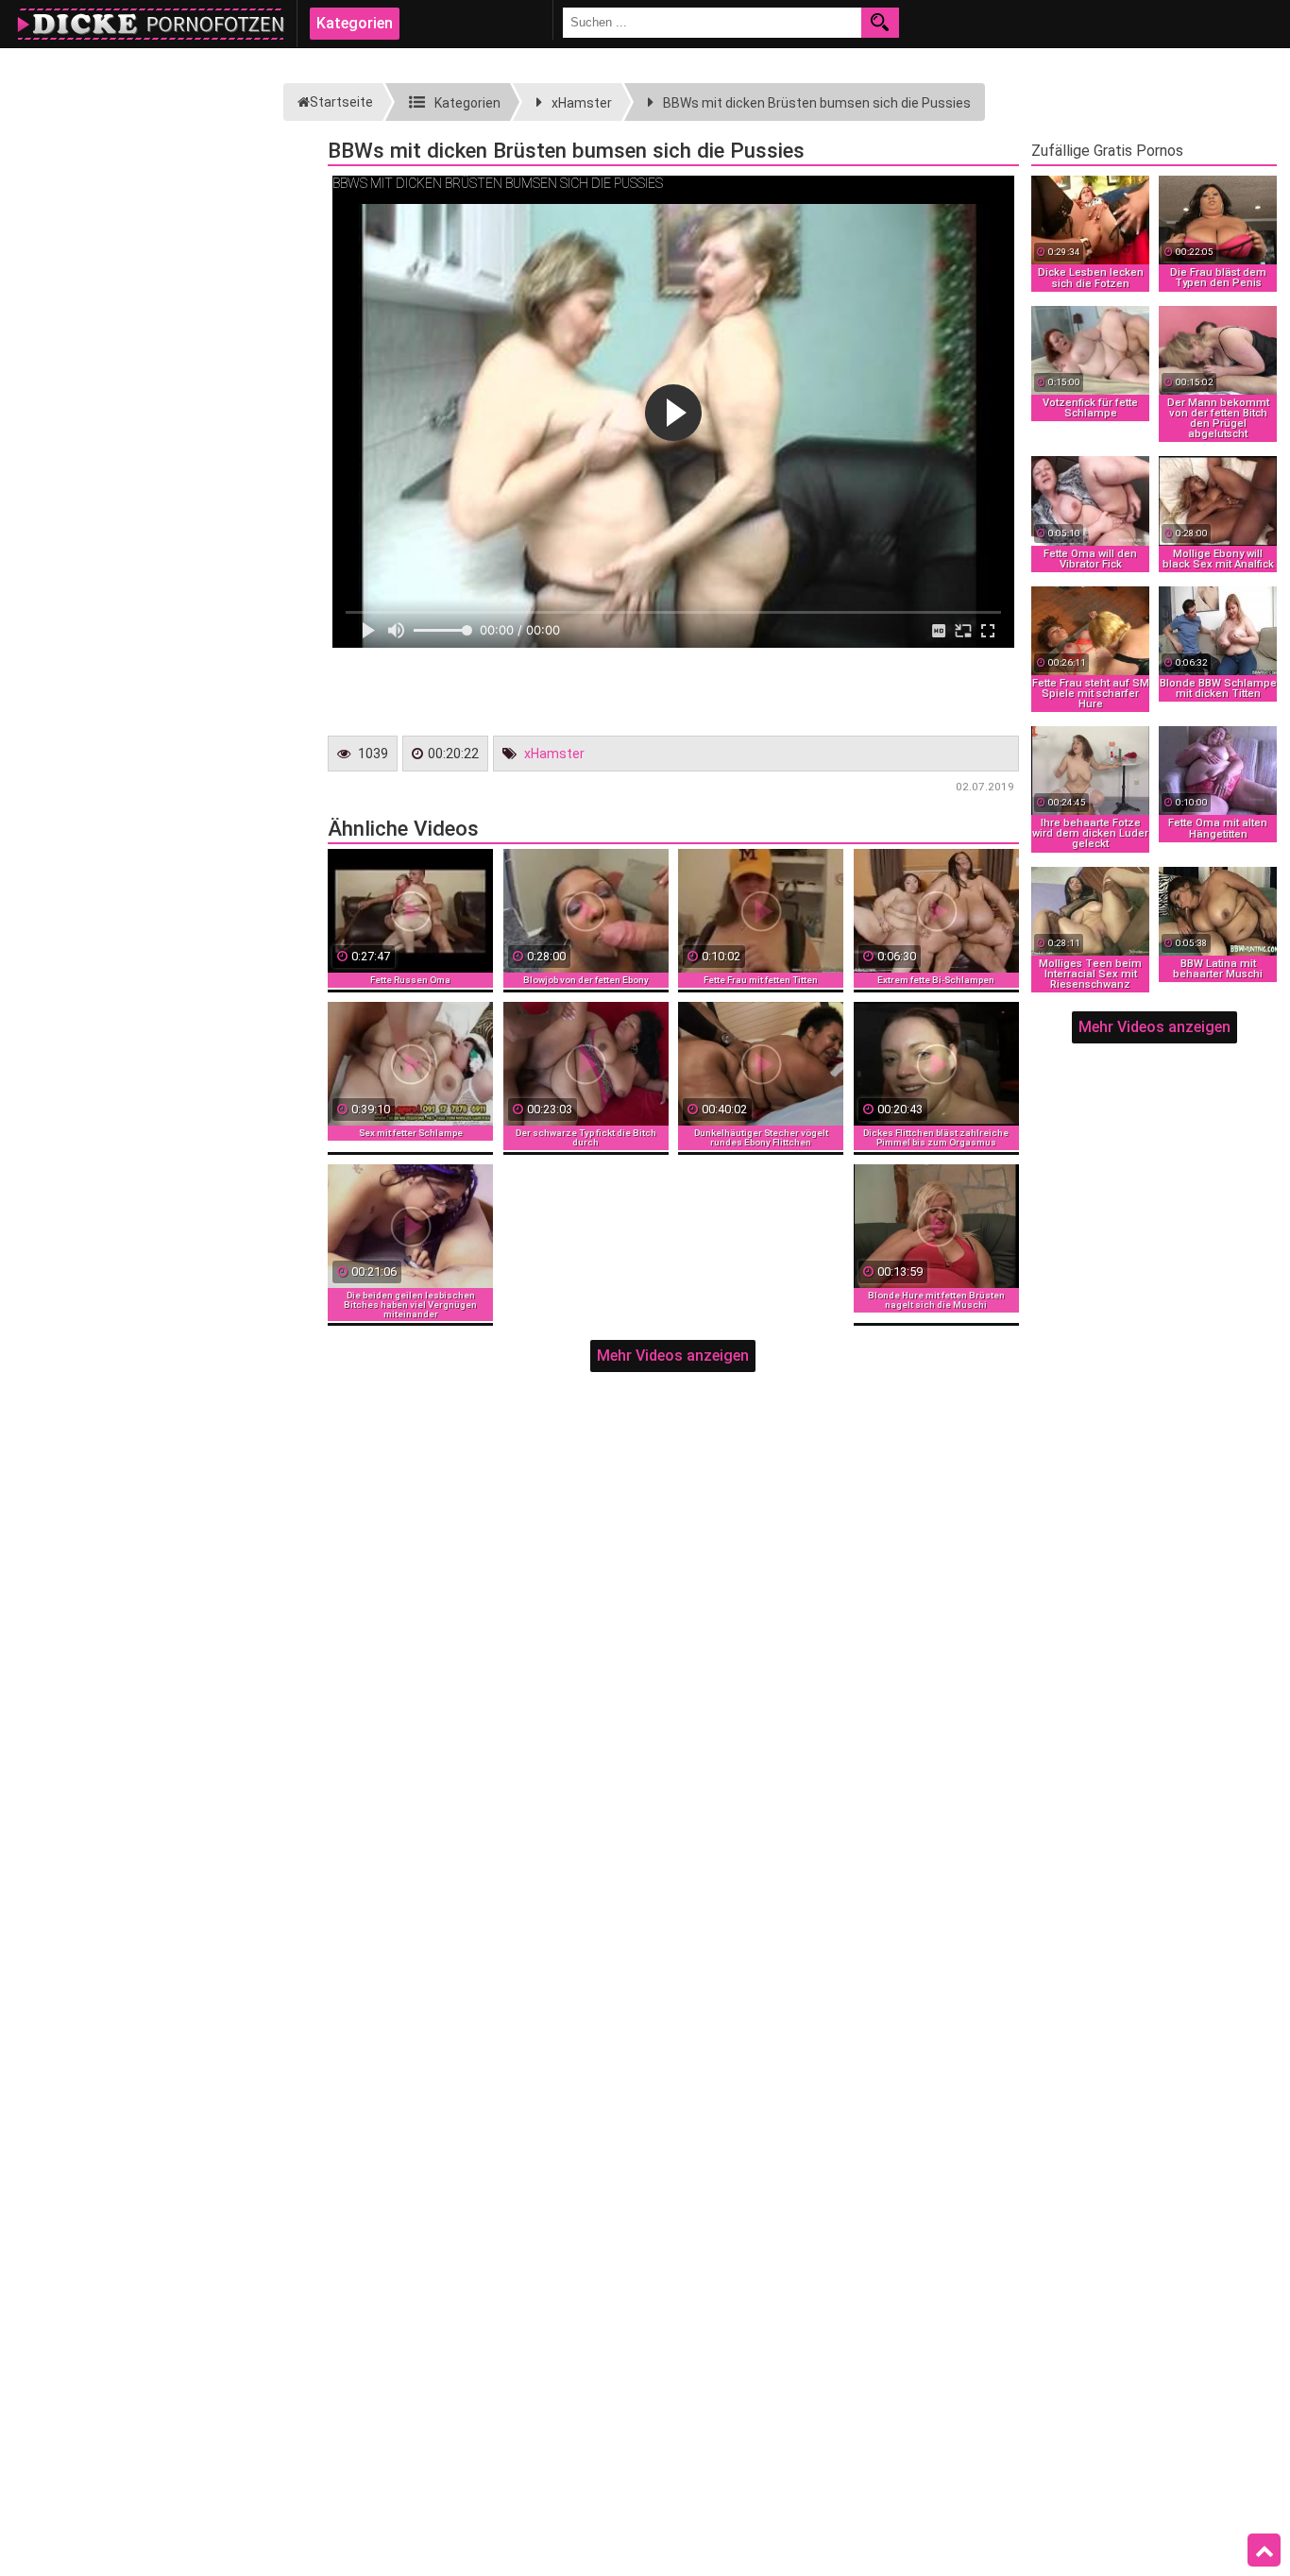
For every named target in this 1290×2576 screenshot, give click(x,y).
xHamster (554, 754)
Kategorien (355, 23)
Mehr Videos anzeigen (673, 1356)
